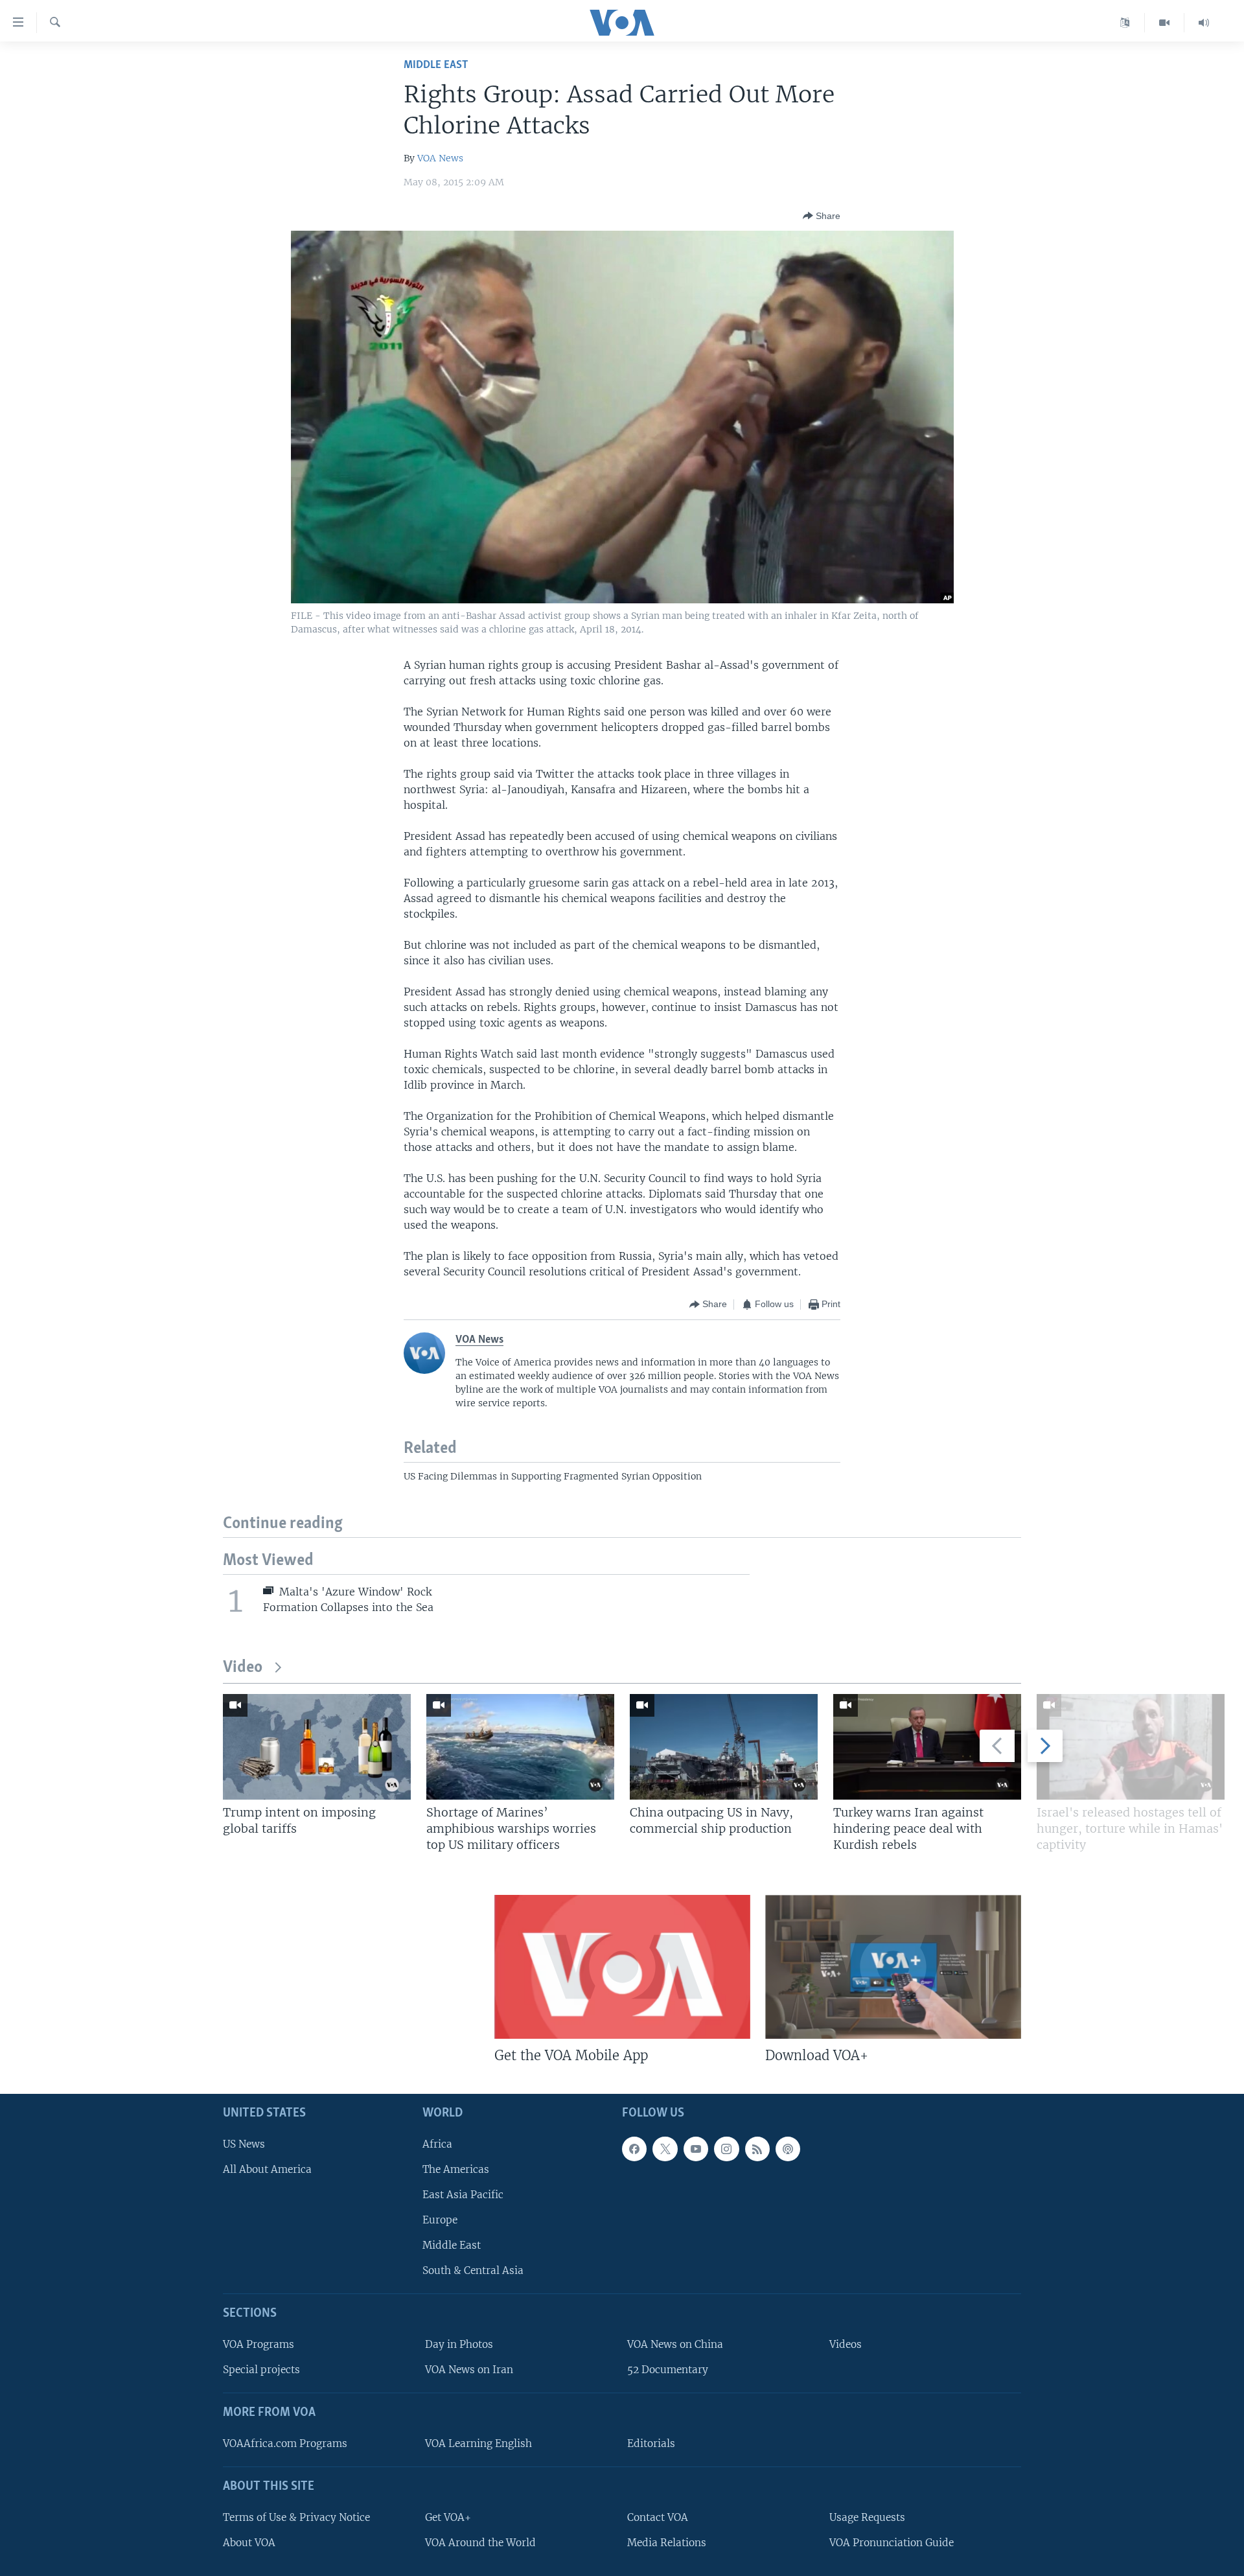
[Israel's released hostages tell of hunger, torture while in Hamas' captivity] (1131, 1747)
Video (243, 1668)
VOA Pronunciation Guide (892, 2543)
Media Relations (667, 2543)
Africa (437, 2144)
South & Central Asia (473, 2270)
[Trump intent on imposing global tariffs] (317, 1747)
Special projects (261, 2370)
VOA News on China (675, 2344)
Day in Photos (459, 2344)
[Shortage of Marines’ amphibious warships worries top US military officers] (520, 1747)
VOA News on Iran (469, 2370)
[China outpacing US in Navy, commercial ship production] (724, 1747)
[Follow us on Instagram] (726, 2149)
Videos (846, 2344)
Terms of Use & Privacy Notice (296, 2517)
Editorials (651, 2443)
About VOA (249, 2543)
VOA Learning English (478, 2443)
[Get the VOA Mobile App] (622, 1967)
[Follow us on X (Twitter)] (665, 2149)
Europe (440, 2220)
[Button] (822, 216)
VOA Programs (259, 2344)
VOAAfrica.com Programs (285, 2443)
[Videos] (1165, 23)
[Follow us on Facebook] (634, 2149)
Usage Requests (867, 2517)
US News (244, 2144)
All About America (267, 2169)
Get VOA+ (448, 2517)
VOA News (440, 158)
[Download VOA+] (893, 1967)
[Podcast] (788, 2149)
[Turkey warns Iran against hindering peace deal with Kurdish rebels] (927, 1747)
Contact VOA (658, 2517)
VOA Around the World (480, 2543)
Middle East (436, 65)
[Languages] (1125, 23)
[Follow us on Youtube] (696, 2149)
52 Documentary (668, 2370)
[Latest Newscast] (1204, 23)
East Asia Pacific (463, 2195)
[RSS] (757, 2149)
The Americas (456, 2169)
